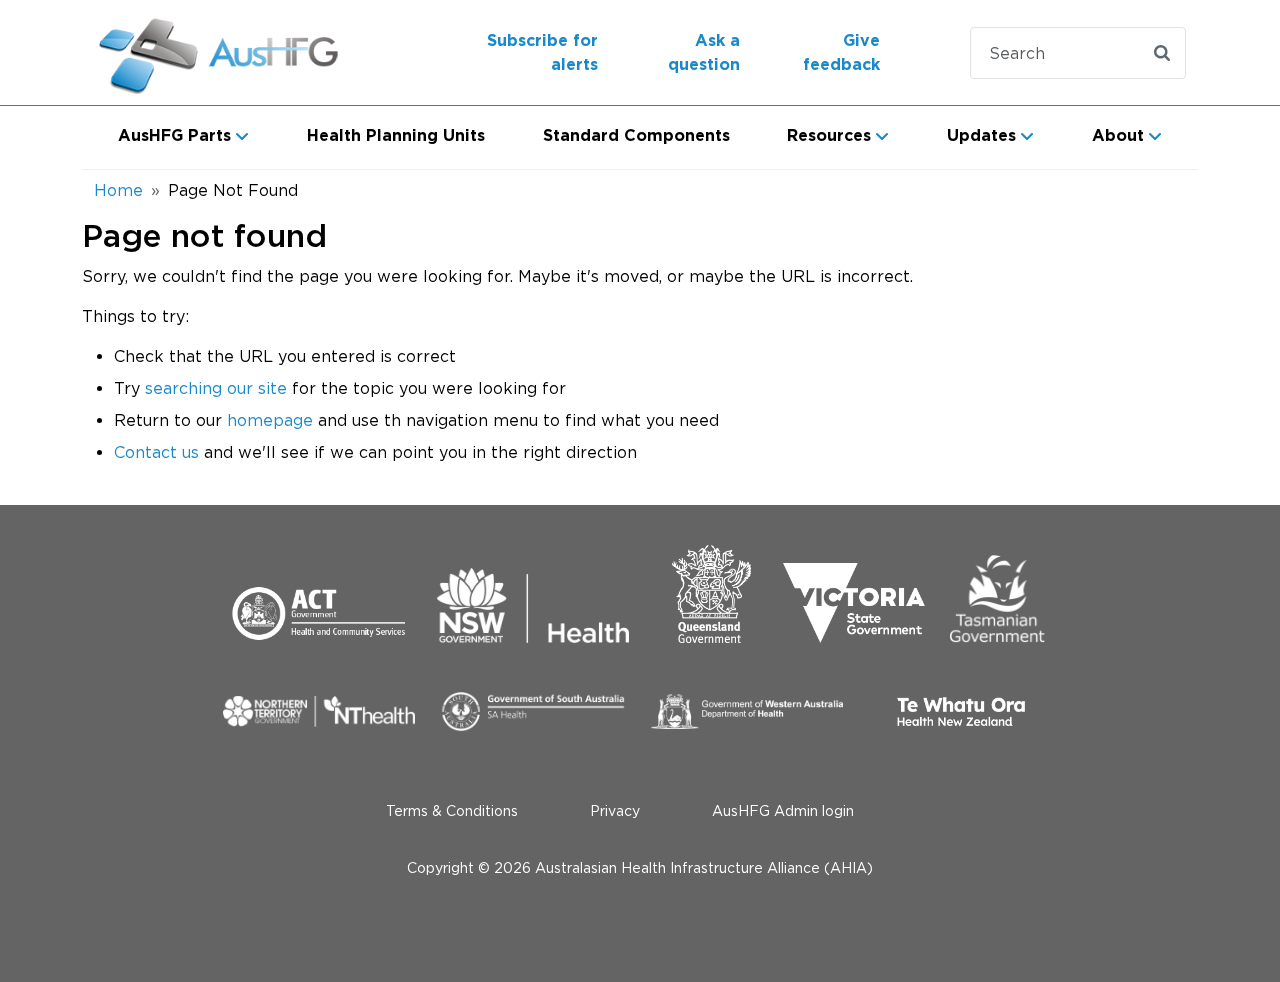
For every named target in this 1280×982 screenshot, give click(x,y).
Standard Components (636, 136)
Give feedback (841, 53)
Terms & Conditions (452, 810)
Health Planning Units (396, 136)
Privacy (615, 810)
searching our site (216, 388)
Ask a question (704, 53)
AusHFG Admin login (783, 810)
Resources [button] (829, 136)
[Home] (221, 52)
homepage (270, 420)
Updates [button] (981, 136)
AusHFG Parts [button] (174, 136)
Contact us (156, 452)
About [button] (1118, 136)
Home (118, 190)
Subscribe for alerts (542, 53)
